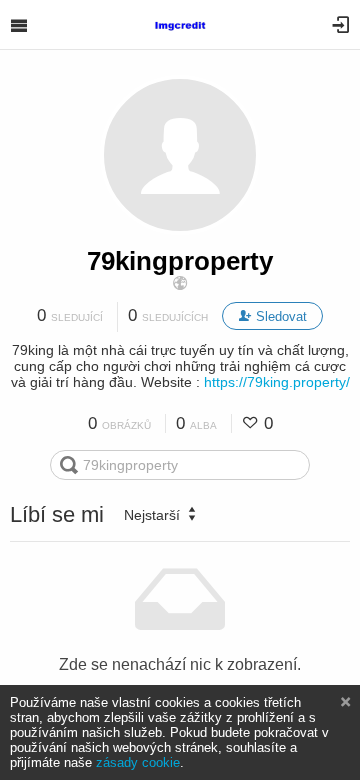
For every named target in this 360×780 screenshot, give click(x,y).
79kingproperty (180, 261)
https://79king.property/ (277, 382)
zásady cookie (138, 762)
